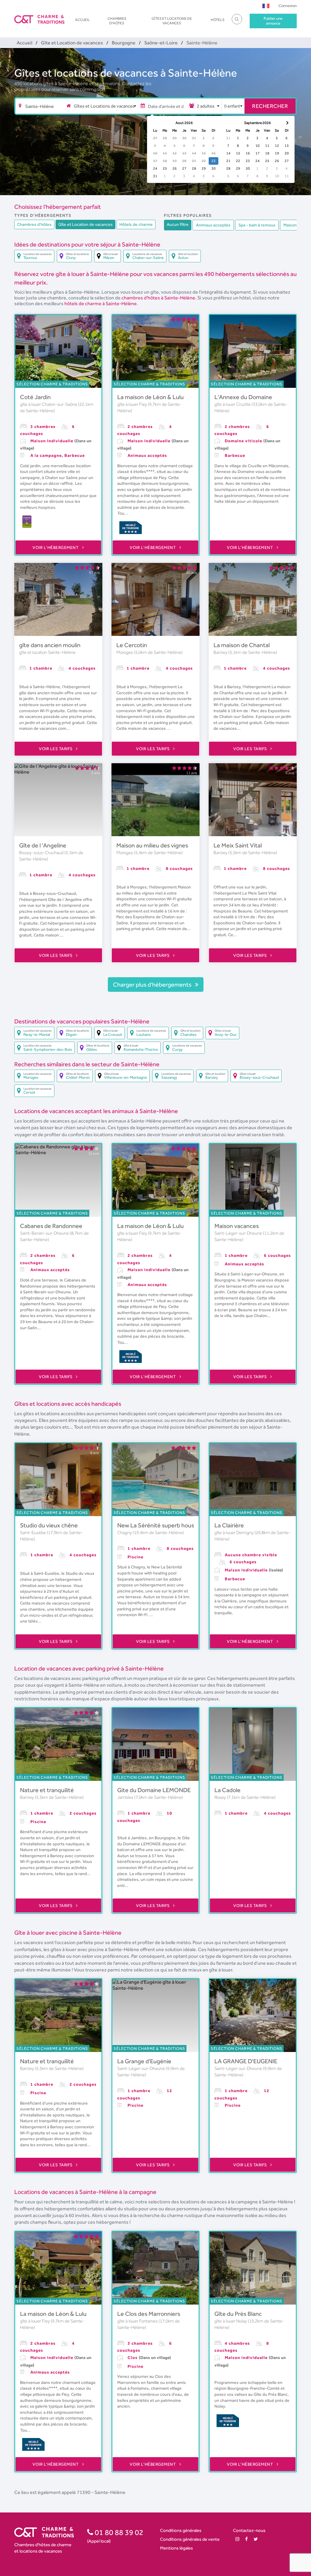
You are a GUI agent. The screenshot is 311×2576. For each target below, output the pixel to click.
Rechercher (270, 106)
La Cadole (227, 1790)
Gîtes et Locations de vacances (172, 21)
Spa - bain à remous (257, 225)
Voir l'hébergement (56, 547)
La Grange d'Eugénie (144, 2061)
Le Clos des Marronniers (149, 2314)
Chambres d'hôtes (117, 21)
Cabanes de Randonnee (51, 1226)
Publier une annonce (273, 21)
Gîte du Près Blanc (238, 2314)
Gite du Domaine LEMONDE (154, 1790)
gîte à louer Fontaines (138, 2321)
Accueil (82, 20)
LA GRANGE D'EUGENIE (246, 2061)
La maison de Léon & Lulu (150, 397)
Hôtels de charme (136, 224)
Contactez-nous (249, 2530)
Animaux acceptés (213, 225)
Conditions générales (181, 2530)
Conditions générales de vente (190, 2539)
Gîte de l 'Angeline (43, 845)
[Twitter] (256, 2539)
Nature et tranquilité (47, 1790)
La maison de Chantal (242, 645)
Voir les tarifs (56, 749)
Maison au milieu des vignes (152, 845)
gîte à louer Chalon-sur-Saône (49, 404)
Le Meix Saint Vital (238, 845)
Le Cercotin (132, 645)
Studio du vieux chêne (49, 1525)
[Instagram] (237, 2539)
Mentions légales (176, 2548)
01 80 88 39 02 (118, 2532)
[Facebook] (246, 2539)
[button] (266, 6)
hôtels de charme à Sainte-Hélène (101, 303)
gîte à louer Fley (133, 404)
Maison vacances (237, 1226)
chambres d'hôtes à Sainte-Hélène (158, 298)
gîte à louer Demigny (234, 1533)
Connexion (288, 6)
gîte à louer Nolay (231, 2321)
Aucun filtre (178, 224)
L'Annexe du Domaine (243, 397)
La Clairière (229, 1525)
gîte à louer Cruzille (233, 404)
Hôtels (218, 20)
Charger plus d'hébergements (153, 985)
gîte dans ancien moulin (50, 645)
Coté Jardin (35, 397)
